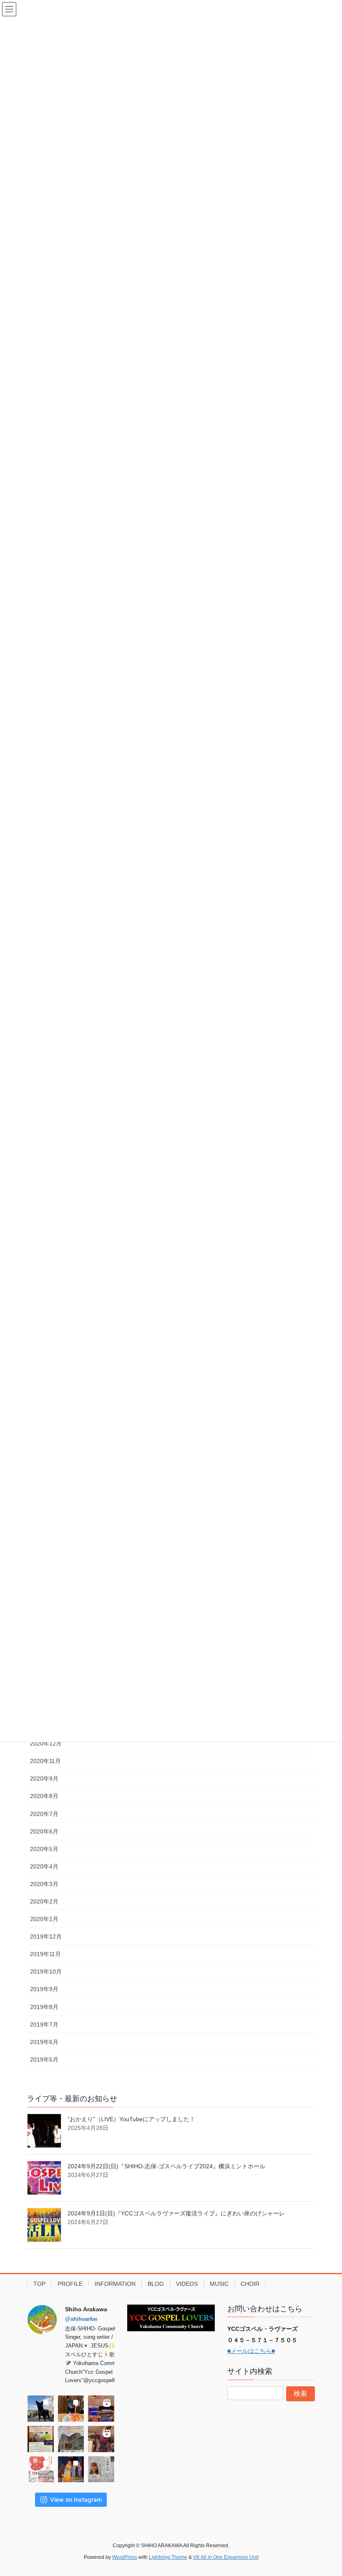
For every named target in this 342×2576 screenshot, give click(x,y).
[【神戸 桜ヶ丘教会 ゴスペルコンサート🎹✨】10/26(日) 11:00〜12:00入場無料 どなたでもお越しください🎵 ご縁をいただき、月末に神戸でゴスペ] (71, 2439)
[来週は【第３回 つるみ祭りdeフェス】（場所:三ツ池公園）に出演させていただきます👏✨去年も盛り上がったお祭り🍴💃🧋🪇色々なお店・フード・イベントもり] (41, 2469)
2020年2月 (44, 1901)
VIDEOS (187, 2284)
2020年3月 (44, 1884)
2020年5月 (44, 1849)
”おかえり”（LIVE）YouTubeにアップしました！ (131, 2119)
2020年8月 (44, 1796)
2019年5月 (44, 2059)
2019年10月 (46, 1972)
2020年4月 (44, 1866)
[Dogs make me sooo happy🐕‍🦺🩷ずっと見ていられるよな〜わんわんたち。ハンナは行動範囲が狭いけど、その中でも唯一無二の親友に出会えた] (41, 2409)
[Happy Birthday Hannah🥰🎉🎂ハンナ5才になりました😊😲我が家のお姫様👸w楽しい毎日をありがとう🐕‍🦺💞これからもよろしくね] (71, 2409)
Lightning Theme (168, 2557)
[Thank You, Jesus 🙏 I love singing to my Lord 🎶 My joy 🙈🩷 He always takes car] (101, 2439)
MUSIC (219, 2284)
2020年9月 (44, 1778)
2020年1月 (44, 1919)
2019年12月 (46, 1936)
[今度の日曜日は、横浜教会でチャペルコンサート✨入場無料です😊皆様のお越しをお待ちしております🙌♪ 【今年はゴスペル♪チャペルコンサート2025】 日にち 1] (41, 2439)
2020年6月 (44, 1831)
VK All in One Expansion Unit (226, 2557)
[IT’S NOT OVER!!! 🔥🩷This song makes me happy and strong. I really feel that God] (71, 2469)
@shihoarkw (81, 2319)
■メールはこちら (249, 2351)
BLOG (156, 2284)
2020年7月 (44, 1814)
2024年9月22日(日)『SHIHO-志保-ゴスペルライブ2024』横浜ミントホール (166, 2166)
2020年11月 (45, 1761)
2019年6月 (44, 2042)
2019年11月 (45, 1954)
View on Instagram (76, 2499)
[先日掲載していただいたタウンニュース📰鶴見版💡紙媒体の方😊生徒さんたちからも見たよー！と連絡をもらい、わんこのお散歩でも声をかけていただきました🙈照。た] (101, 2469)
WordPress (125, 2557)
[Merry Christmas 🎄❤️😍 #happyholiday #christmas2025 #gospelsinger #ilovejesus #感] (101, 2409)
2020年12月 (46, 1743)
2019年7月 (44, 2024)
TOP (39, 2284)
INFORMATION (115, 2284)
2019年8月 (44, 2007)
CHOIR (250, 2284)
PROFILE (70, 2284)
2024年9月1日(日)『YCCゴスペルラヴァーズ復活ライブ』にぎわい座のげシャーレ (176, 2213)
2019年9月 (44, 1989)
